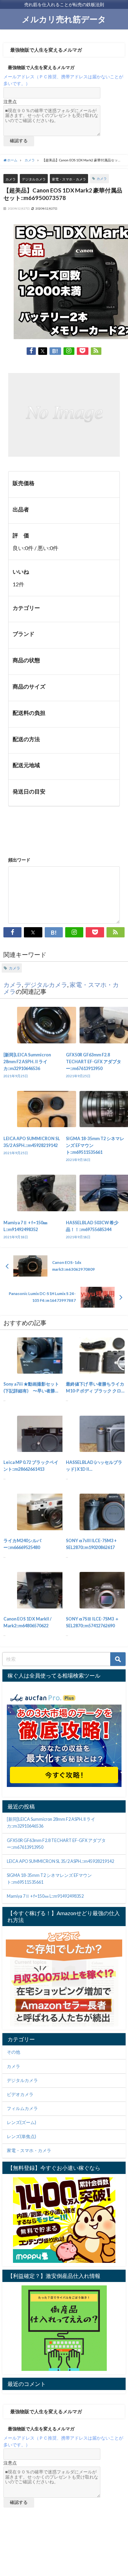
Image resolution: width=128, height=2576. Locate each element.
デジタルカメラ (34, 179)
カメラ (11, 179)
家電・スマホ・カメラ (69, 179)
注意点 (10, 102)
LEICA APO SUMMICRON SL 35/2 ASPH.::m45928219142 (60, 1861)
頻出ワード (19, 860)
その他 (13, 2052)
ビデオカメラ (20, 2094)
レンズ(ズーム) (22, 2123)
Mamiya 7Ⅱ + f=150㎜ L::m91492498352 (45, 1896)
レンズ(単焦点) (22, 2137)
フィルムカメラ (22, 2108)
